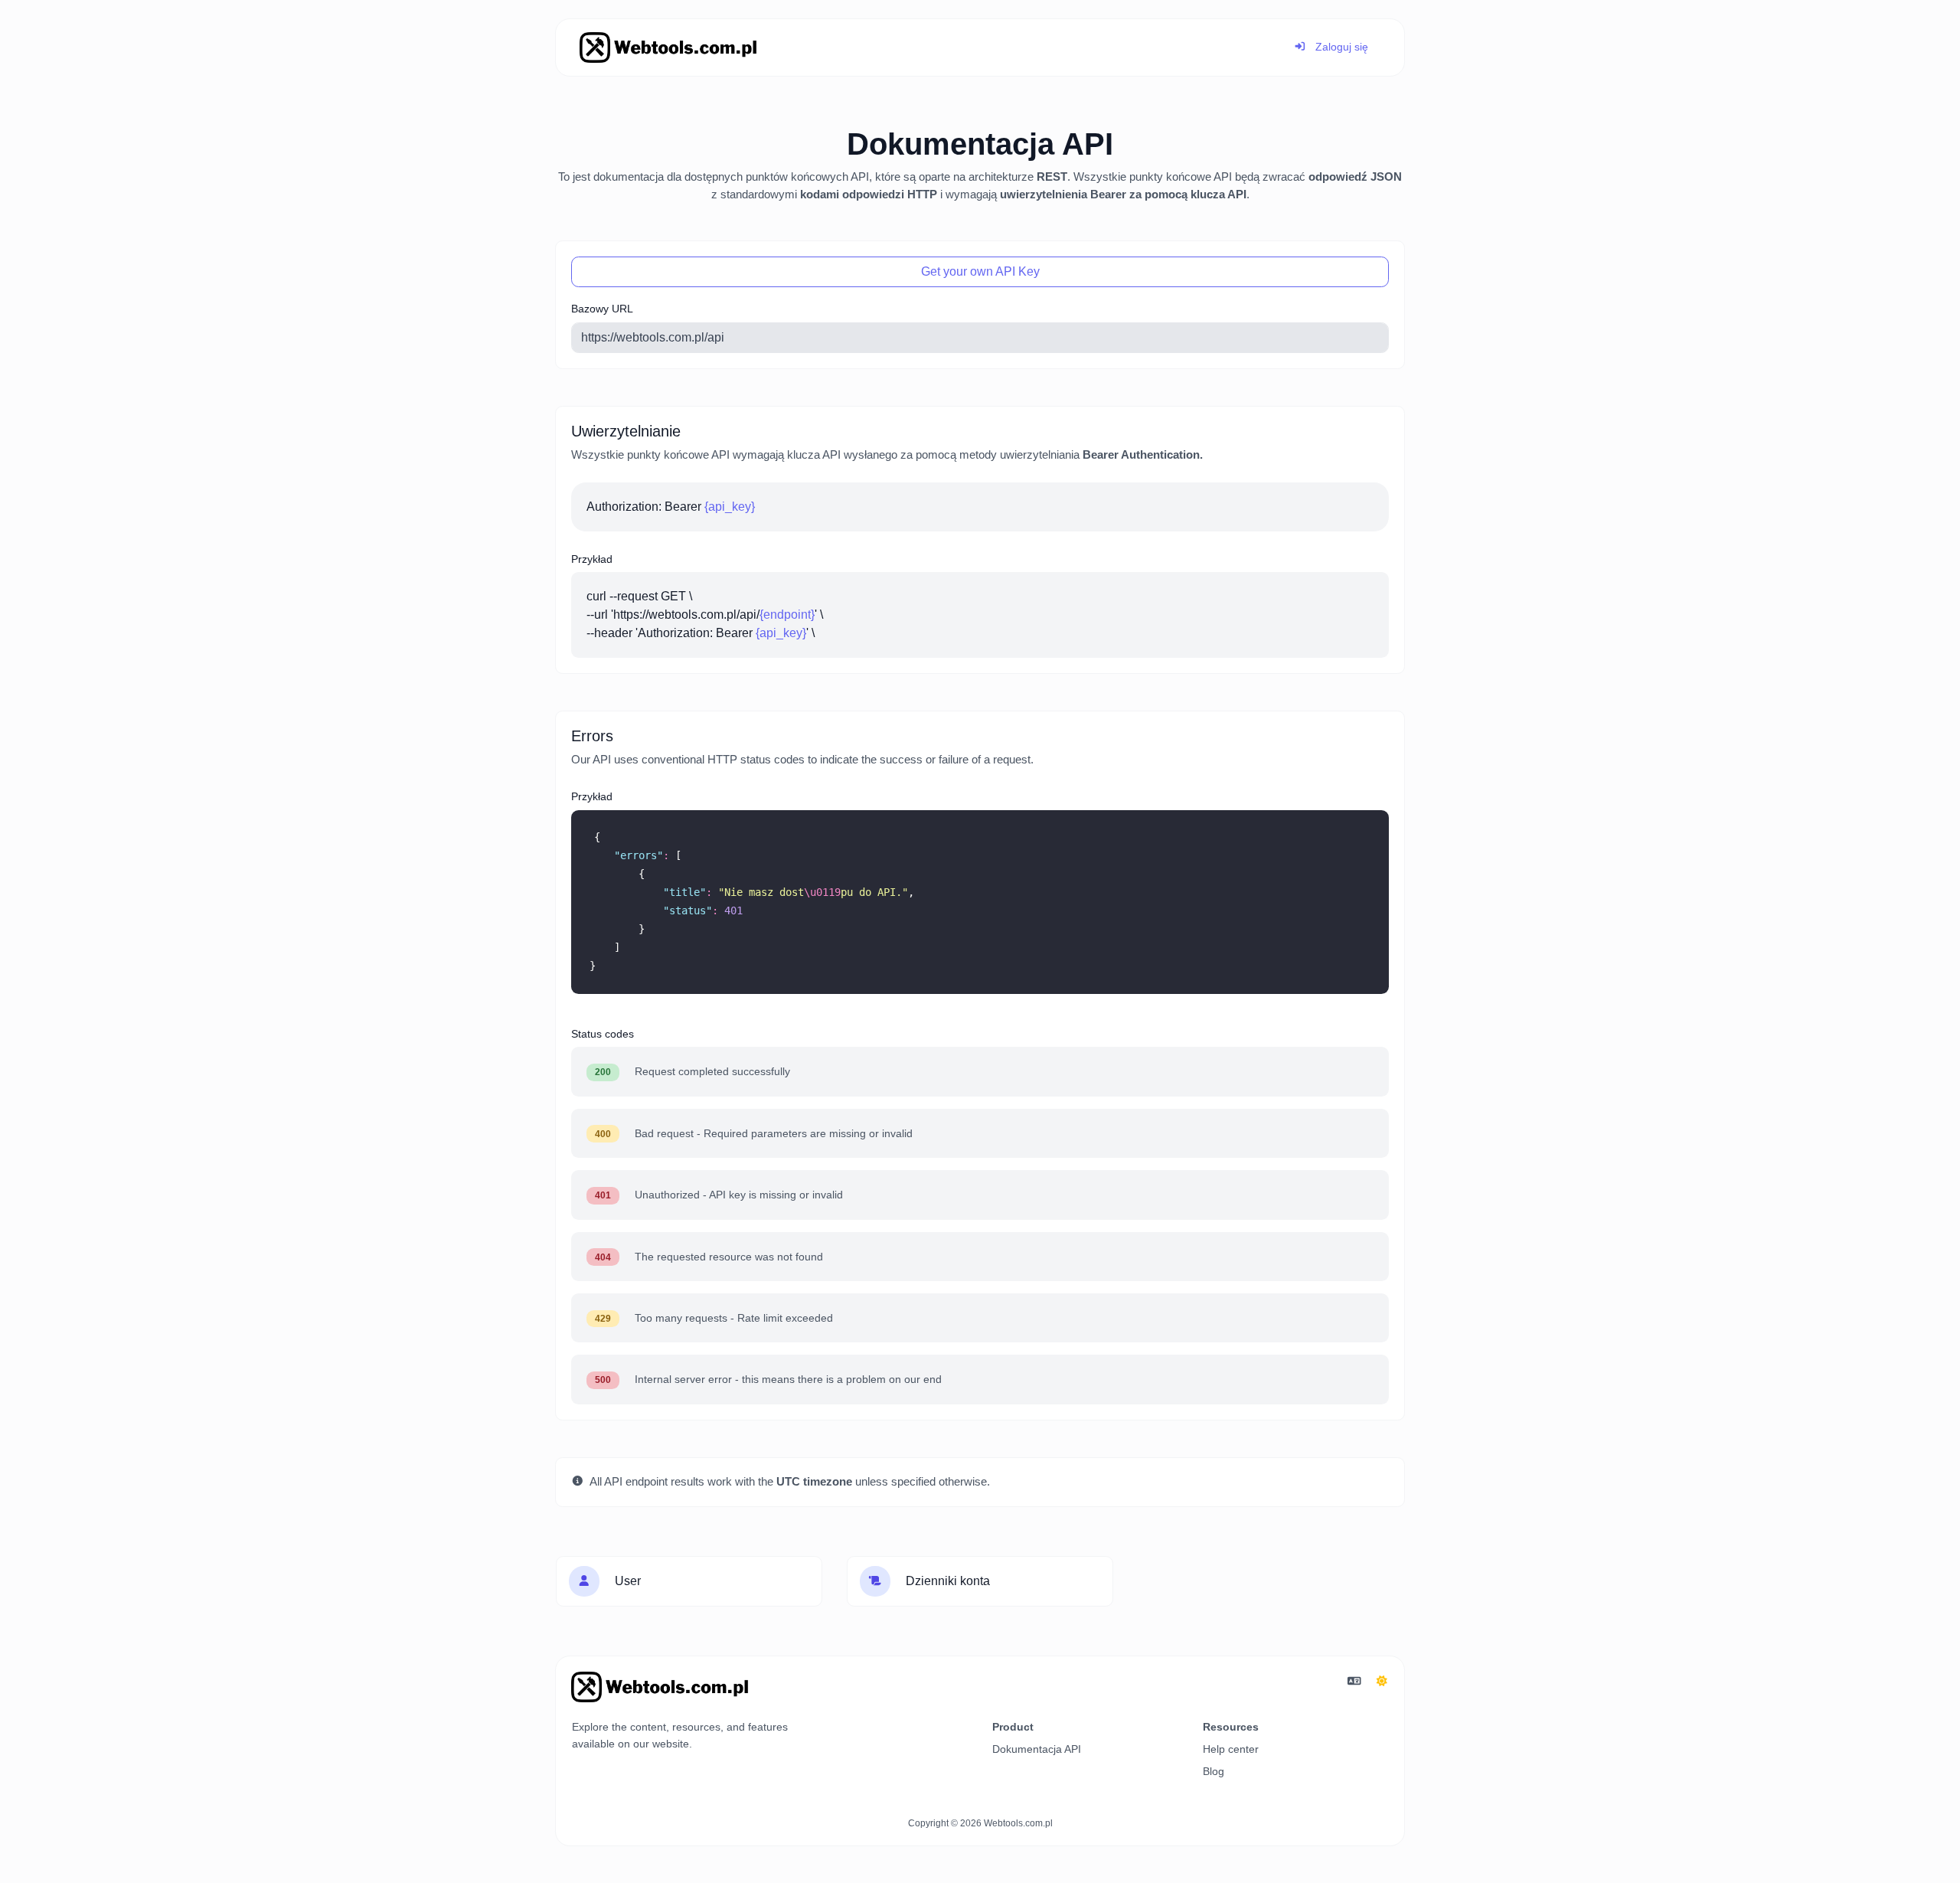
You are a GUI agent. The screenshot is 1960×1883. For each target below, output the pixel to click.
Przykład (592, 559)
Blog (1214, 1771)
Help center (1231, 1749)
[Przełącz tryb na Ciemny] (1382, 1682)
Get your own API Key (980, 271)
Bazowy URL (602, 309)
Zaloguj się (1340, 47)
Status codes (603, 1034)
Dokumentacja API (1037, 1749)
